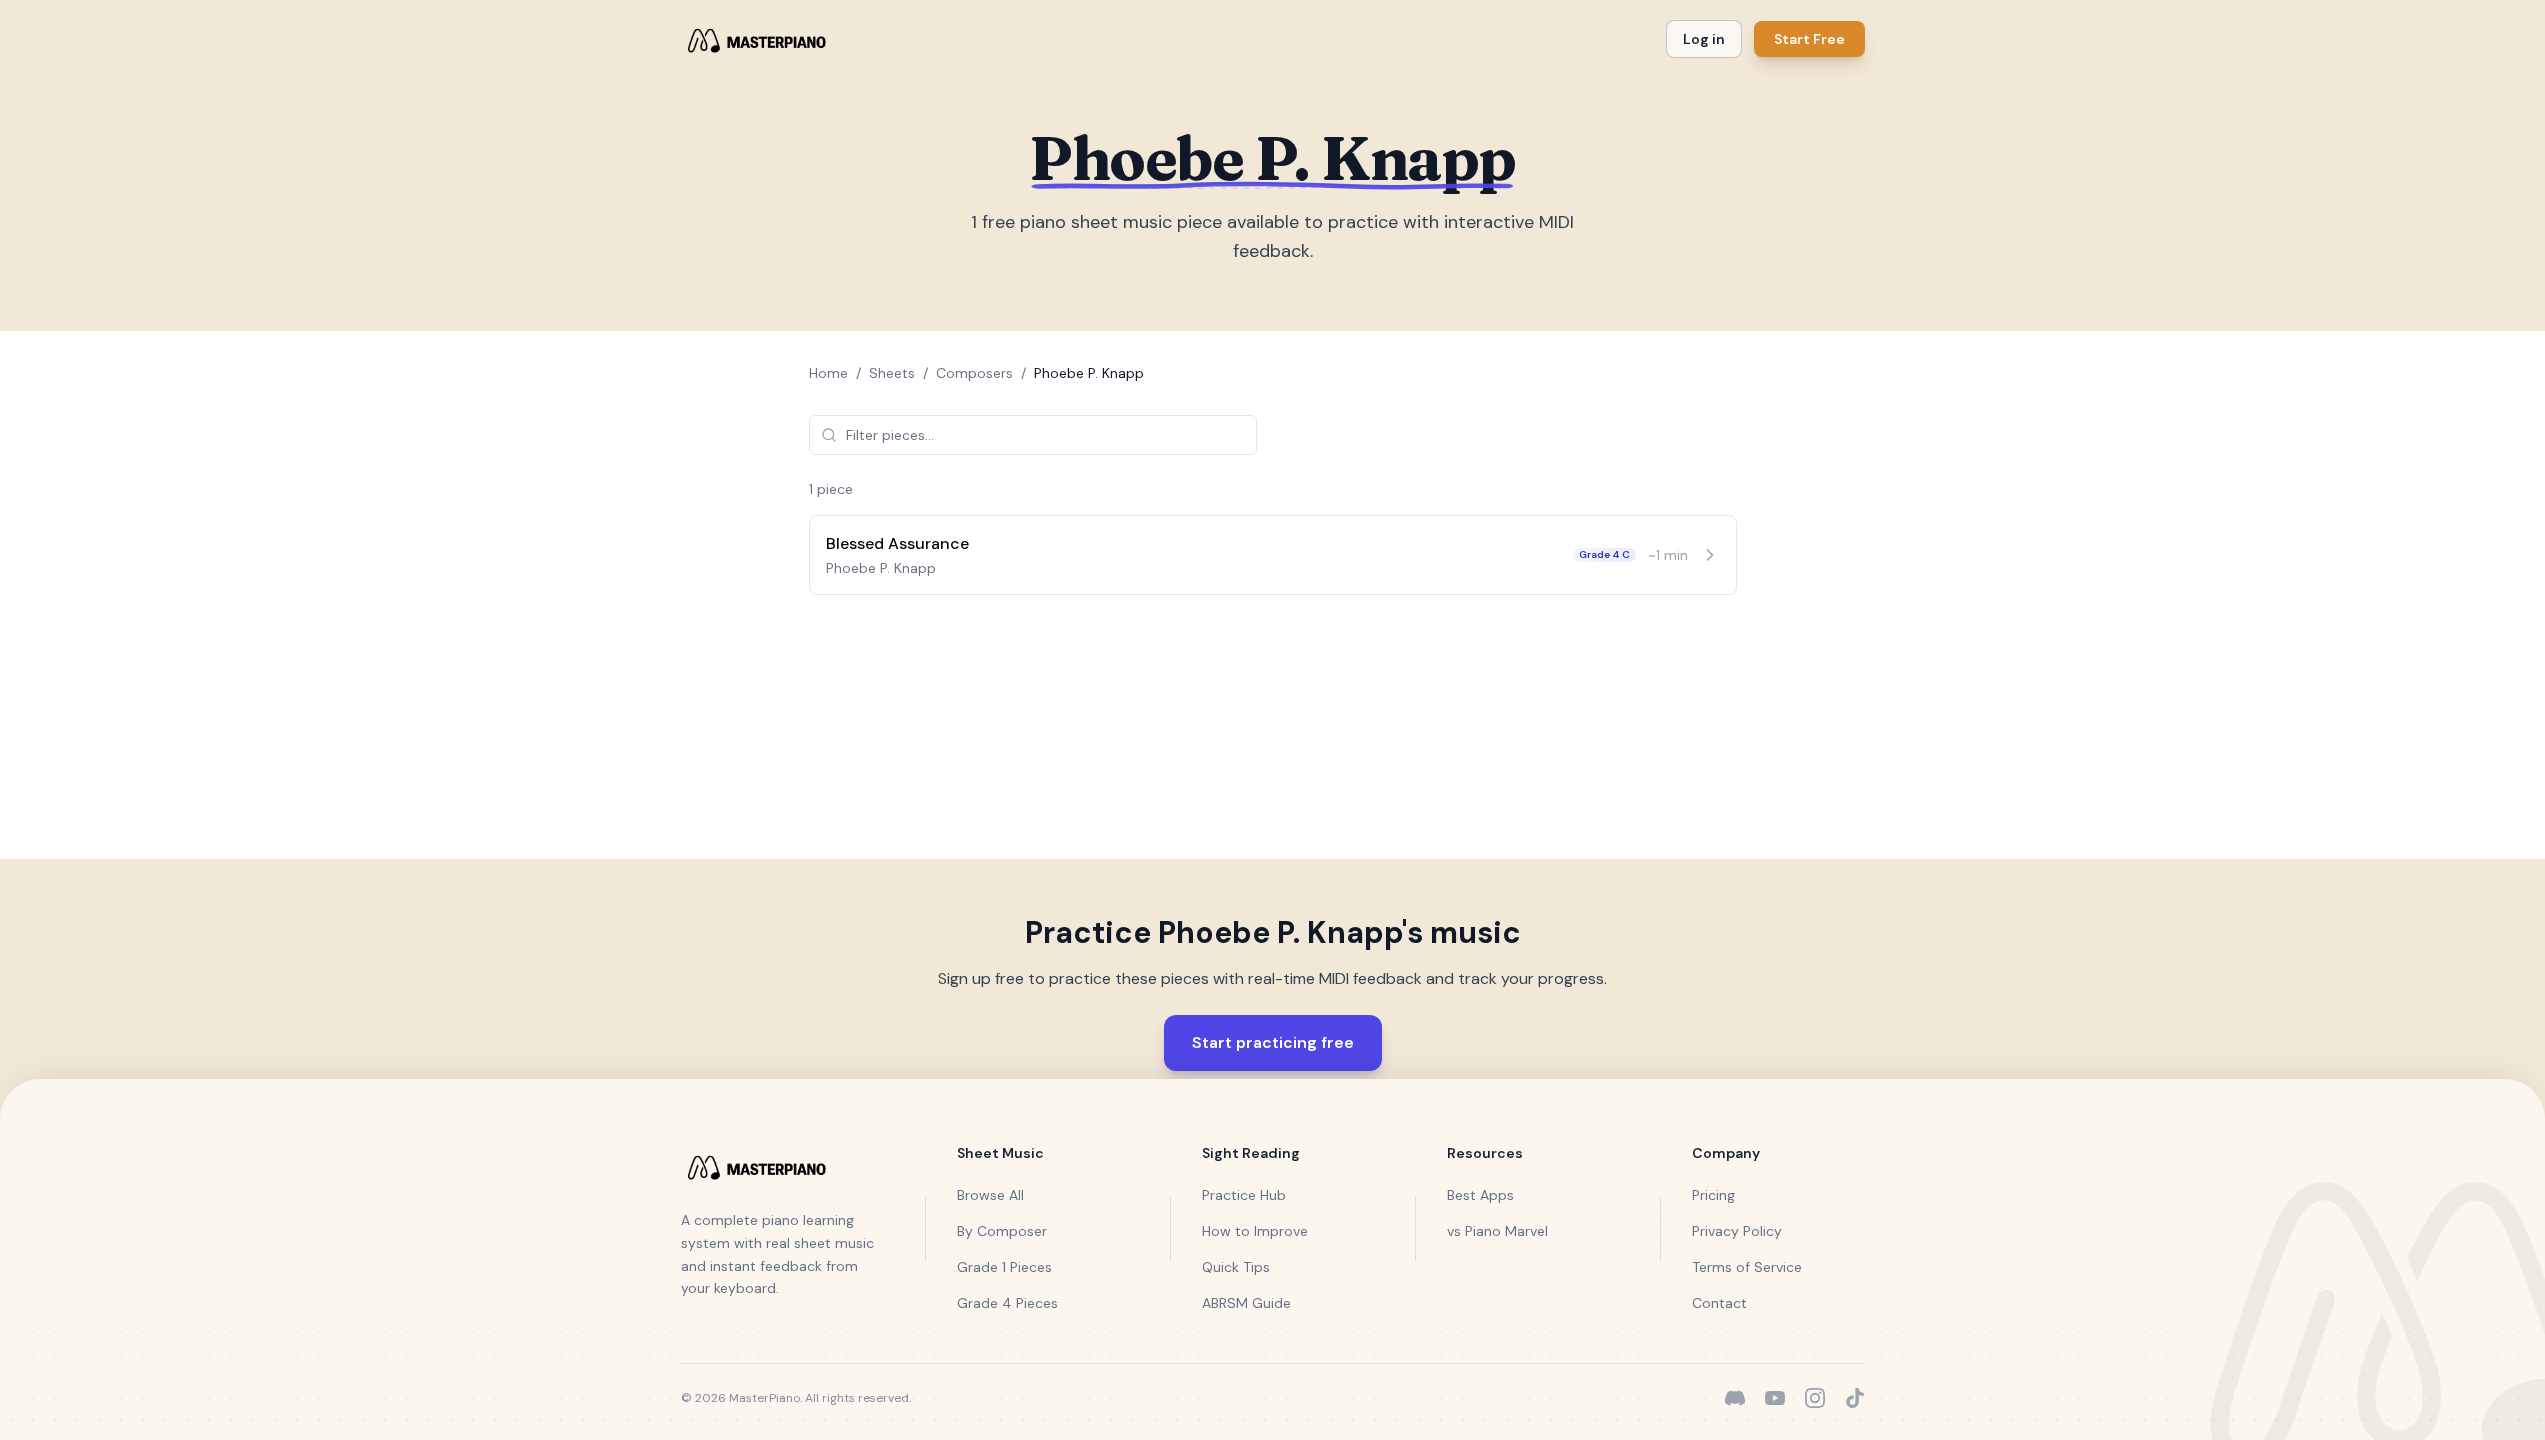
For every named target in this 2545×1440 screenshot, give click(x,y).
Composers (974, 373)
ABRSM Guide (1246, 1303)
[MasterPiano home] (753, 39)
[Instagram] (1815, 1398)
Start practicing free (1273, 1042)
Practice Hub (1244, 1195)
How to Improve (1255, 1231)
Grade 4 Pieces (1007, 1303)
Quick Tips (1236, 1267)
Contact (1719, 1303)
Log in (1704, 39)
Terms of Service (1747, 1267)
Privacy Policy (1737, 1231)
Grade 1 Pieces (1004, 1267)
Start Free (1809, 39)
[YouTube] (1775, 1398)
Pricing (1713, 1195)
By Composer (1002, 1231)
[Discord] (1735, 1398)
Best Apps (1480, 1195)
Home (828, 373)
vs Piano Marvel (1497, 1231)
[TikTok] (1855, 1398)
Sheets (892, 373)
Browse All (990, 1195)
